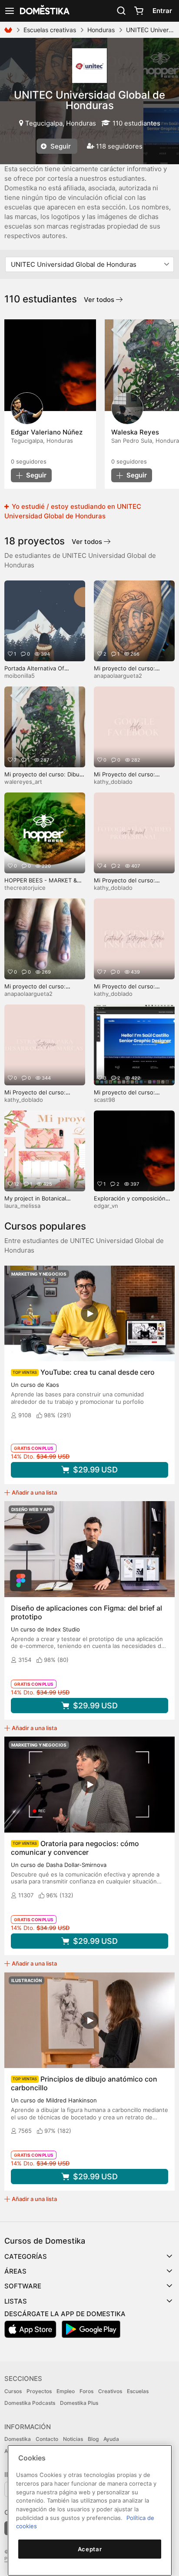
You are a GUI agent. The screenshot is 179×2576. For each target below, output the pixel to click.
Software (23, 2286)
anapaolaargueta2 (118, 676)
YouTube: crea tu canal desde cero (98, 1372)
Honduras (101, 30)
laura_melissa (22, 1206)
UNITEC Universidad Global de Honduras (89, 100)
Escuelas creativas (50, 30)
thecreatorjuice (25, 888)
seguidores (29, 461)
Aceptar (90, 2549)
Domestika (18, 2439)
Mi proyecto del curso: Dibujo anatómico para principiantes (44, 778)
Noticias (73, 2439)
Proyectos (39, 2391)
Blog (93, 2439)
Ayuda (111, 2439)
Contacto (47, 2439)
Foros (86, 2391)
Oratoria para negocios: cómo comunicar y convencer (75, 1848)
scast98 (104, 1100)
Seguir (60, 146)
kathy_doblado (113, 782)
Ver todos (100, 300)
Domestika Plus (79, 2403)
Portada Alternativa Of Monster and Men (34, 672)
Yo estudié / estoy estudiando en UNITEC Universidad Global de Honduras (73, 511)
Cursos (13, 2391)
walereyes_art (23, 782)
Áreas (15, 2271)
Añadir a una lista (34, 1492)
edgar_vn (106, 1206)
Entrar (162, 11)
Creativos (110, 2391)
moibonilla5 (20, 676)
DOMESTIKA (44, 11)
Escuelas (138, 2391)
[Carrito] (139, 11)
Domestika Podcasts (30, 2403)
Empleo (66, 2391)
